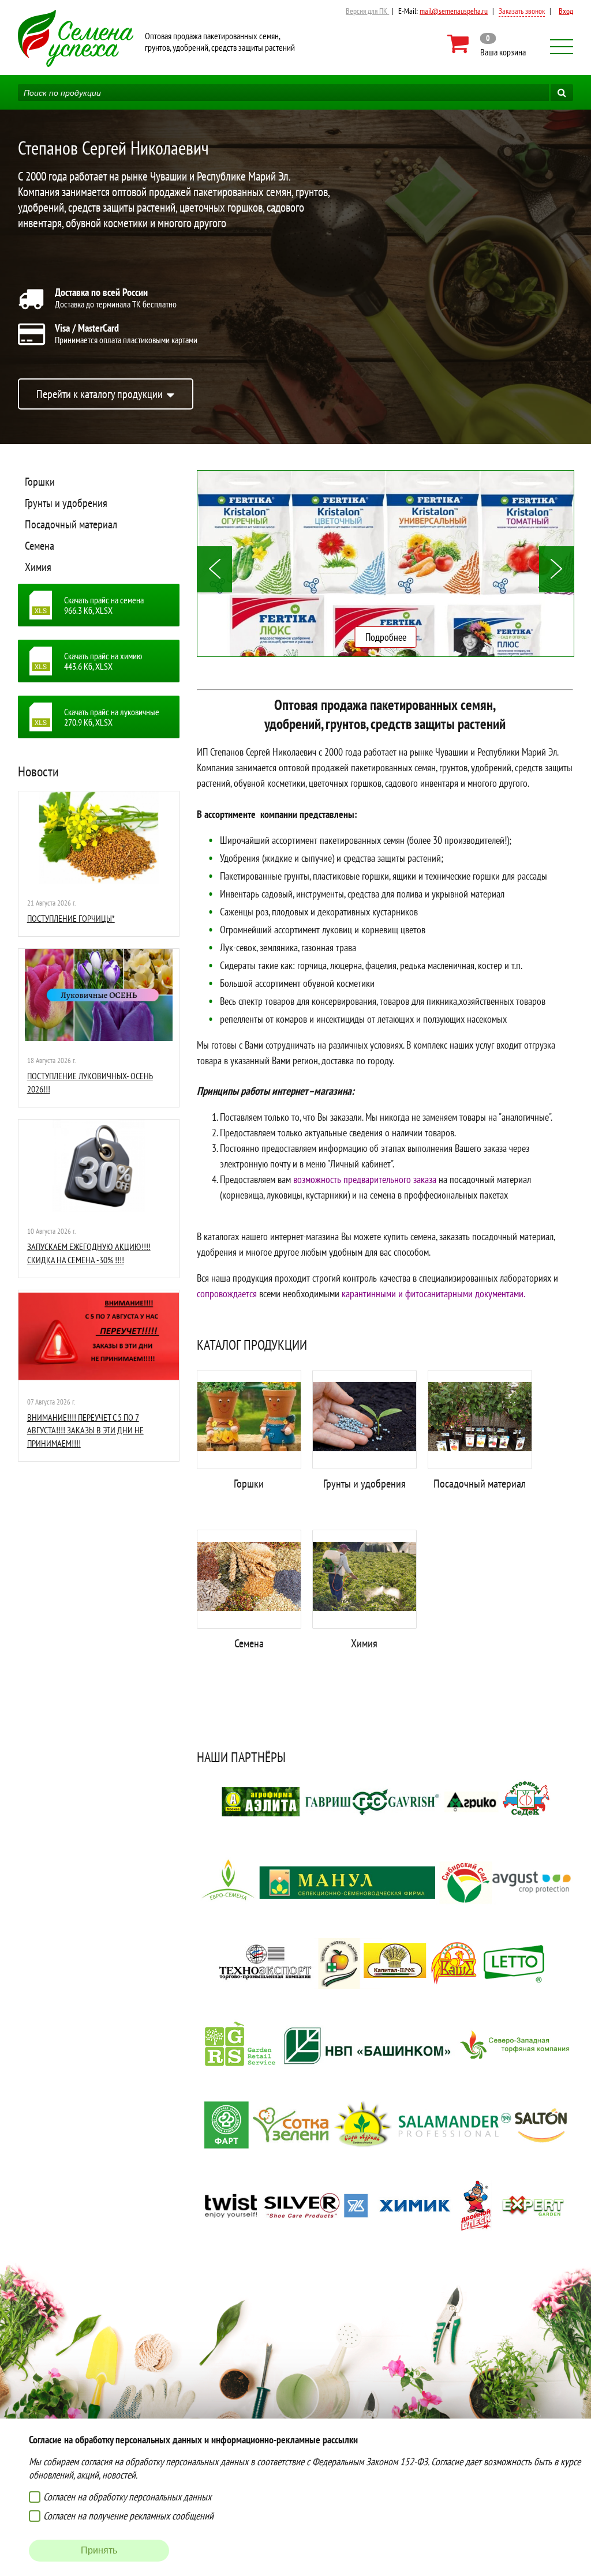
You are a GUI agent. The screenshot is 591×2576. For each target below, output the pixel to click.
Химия (38, 567)
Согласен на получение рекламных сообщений (128, 2516)
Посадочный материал (71, 524)
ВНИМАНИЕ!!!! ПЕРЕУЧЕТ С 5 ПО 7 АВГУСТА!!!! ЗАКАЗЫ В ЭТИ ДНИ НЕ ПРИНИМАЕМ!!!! (85, 1430)
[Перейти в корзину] (487, 44)
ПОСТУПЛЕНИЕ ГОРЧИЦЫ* (71, 918)
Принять (99, 2550)
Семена (40, 546)
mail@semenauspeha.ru (454, 11)
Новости (38, 771)
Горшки (40, 482)
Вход (566, 11)
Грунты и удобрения (66, 503)
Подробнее (386, 637)
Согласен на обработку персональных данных (127, 2497)
